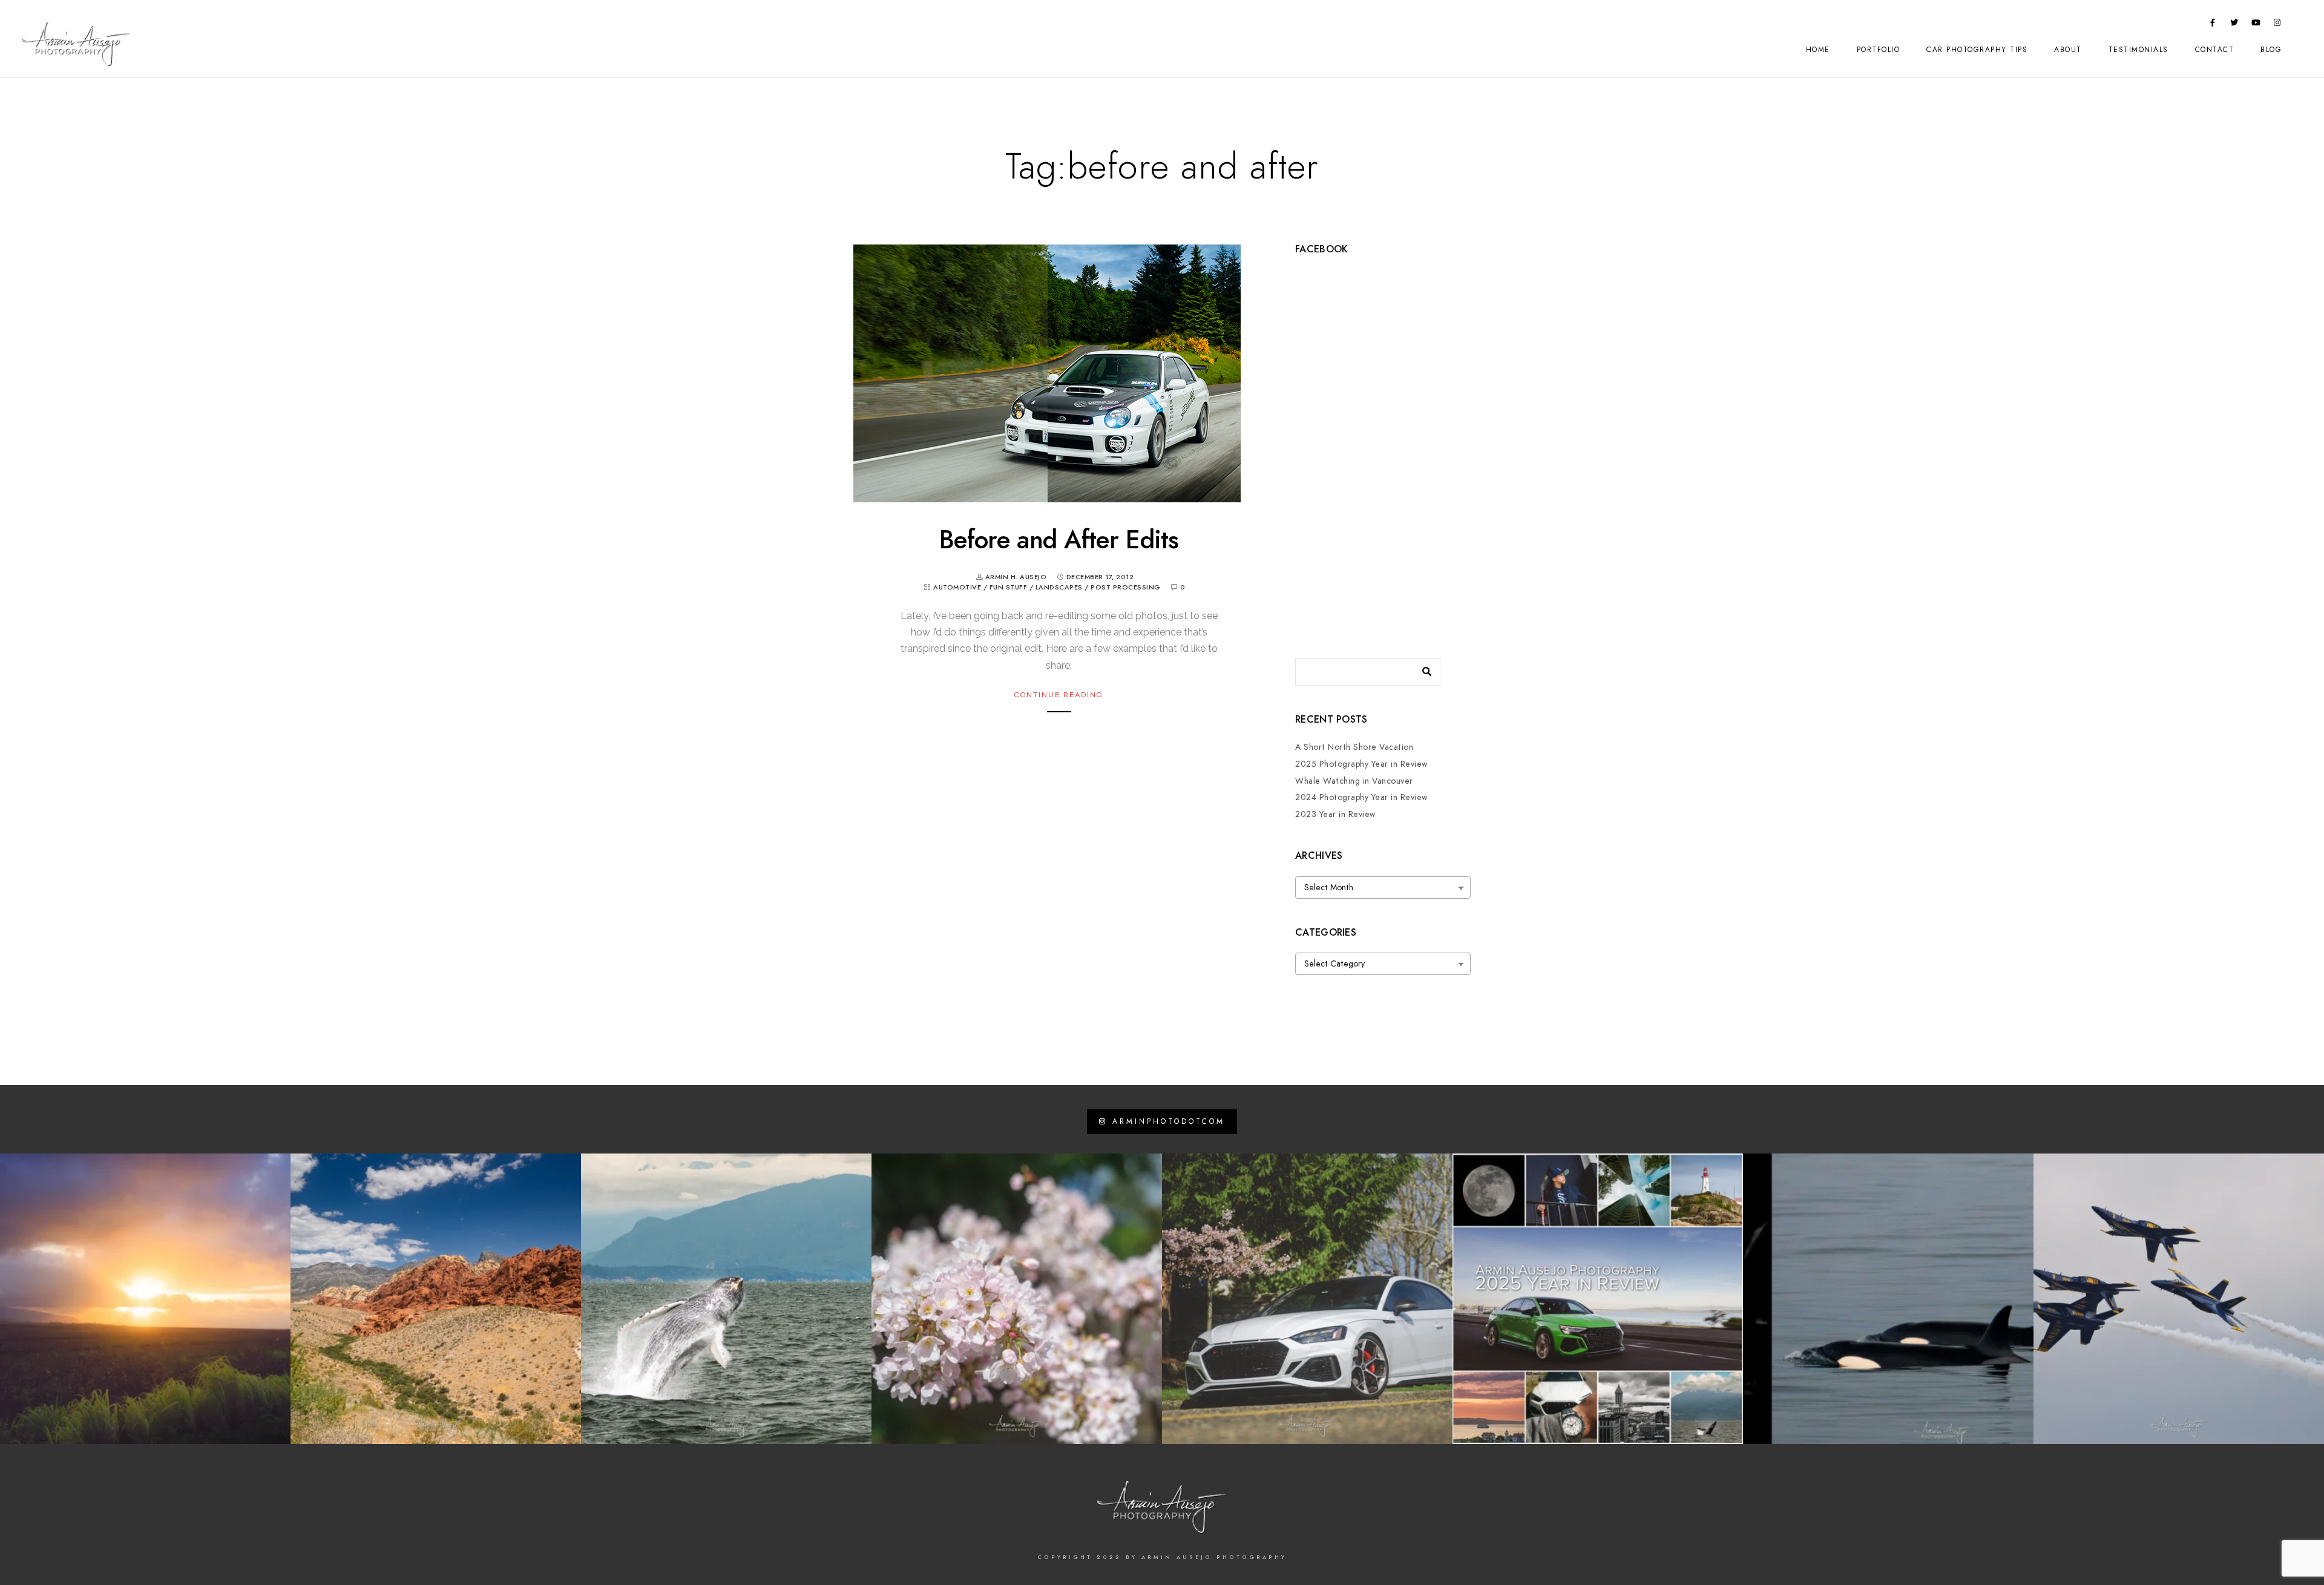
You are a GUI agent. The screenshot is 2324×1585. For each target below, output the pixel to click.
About (2068, 50)
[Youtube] (2256, 25)
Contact (2215, 50)
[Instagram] (2277, 25)
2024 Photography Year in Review (1362, 797)
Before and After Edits (1059, 540)
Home (1818, 50)
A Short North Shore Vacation (1354, 747)
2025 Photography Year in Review (1362, 764)
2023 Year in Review (1336, 814)
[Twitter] (2234, 25)
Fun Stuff (1009, 587)
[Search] (1422, 669)
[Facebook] (2213, 25)
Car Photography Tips (1977, 50)
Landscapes (1059, 587)
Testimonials (2139, 50)
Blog (2271, 50)
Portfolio (1879, 50)
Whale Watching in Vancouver (1354, 781)
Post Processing (1126, 587)
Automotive (957, 587)
